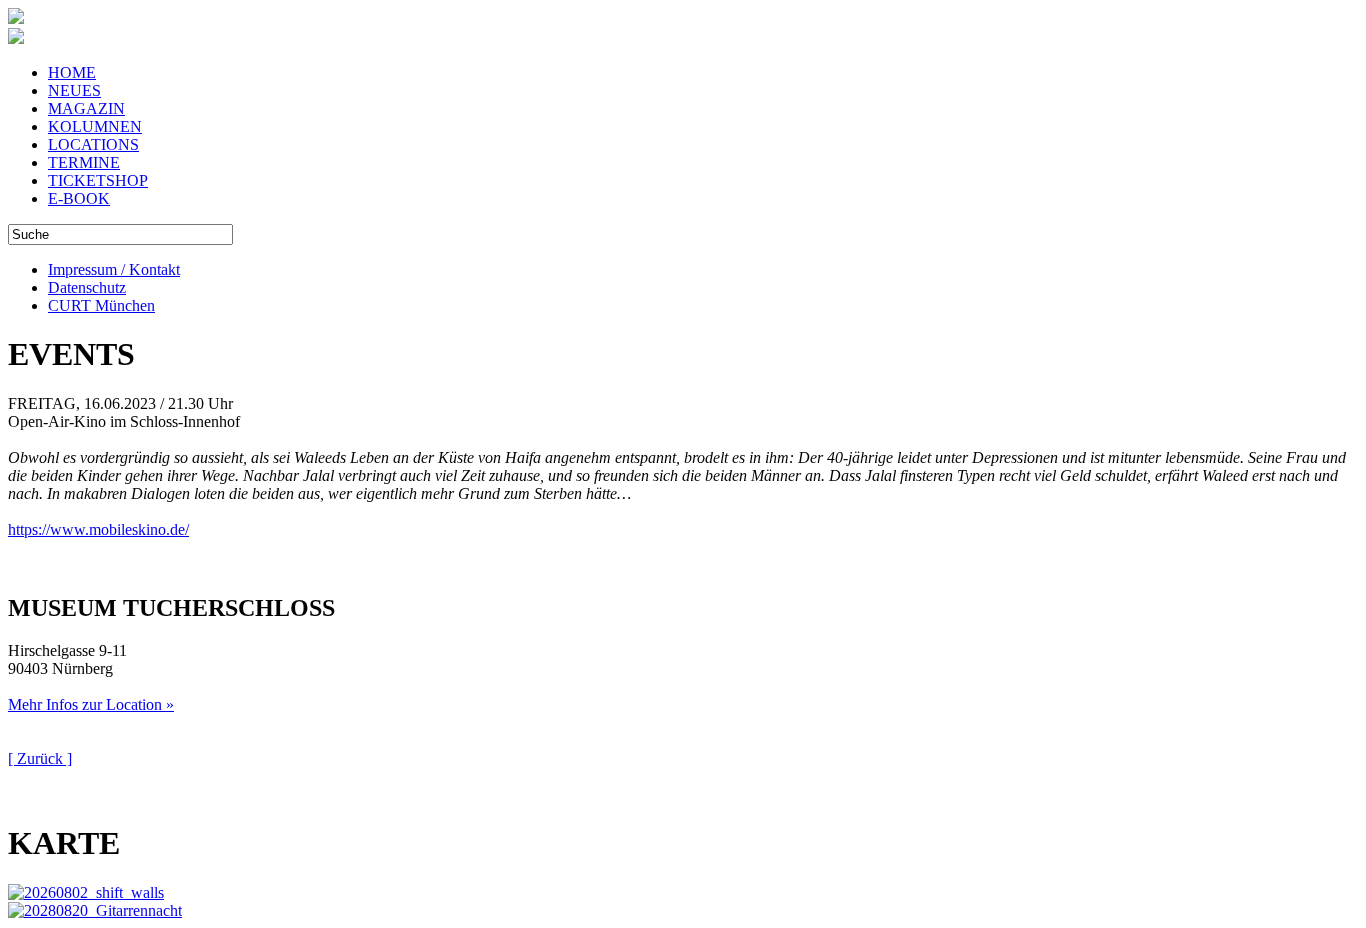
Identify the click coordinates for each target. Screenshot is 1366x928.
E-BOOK (79, 198)
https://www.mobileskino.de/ (98, 529)
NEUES (74, 90)
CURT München (101, 305)
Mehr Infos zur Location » (91, 704)
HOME (72, 72)
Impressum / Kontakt (114, 269)
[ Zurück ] (40, 758)
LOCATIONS (93, 144)
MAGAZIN (86, 108)
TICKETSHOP (98, 180)
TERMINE (84, 162)
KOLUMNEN (95, 126)
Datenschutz (87, 287)
